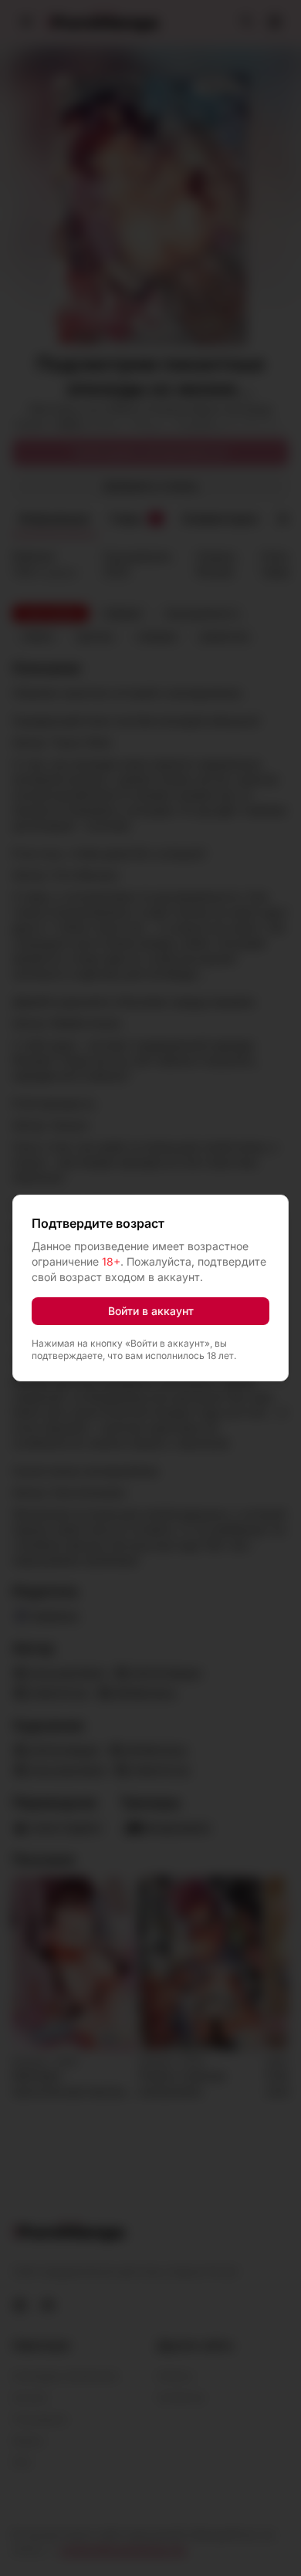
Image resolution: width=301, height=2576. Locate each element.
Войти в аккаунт (151, 1311)
